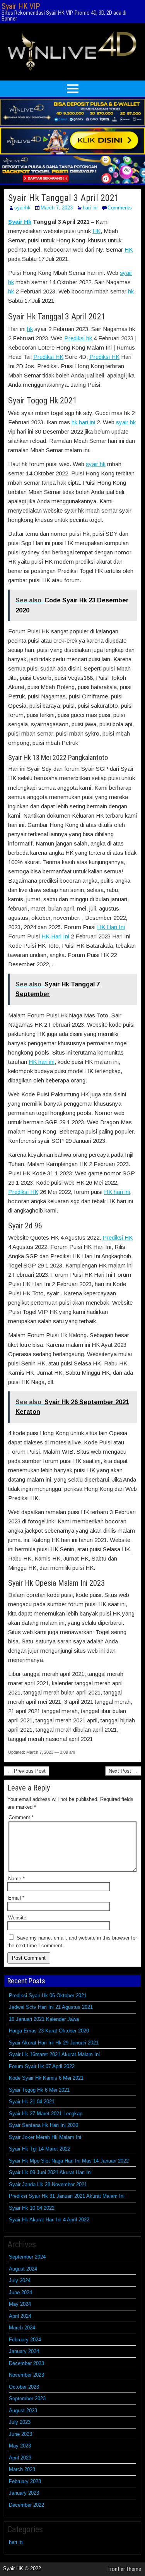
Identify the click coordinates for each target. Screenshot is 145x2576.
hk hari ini (83, 422)
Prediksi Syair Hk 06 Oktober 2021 (48, 1995)
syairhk (22, 208)
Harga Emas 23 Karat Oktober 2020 (49, 2031)
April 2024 (20, 2316)
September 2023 (27, 2398)
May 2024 (20, 2304)
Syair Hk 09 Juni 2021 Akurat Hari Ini (50, 2172)
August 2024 (23, 2269)
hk (11, 291)
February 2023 (25, 2481)
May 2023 (20, 2446)
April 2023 (20, 2458)
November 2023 (26, 2375)
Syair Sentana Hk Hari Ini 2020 (43, 2125)
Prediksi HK (48, 357)
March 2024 (22, 2328)
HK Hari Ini (111, 927)
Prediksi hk (78, 338)
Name (16, 1879)
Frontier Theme (124, 2569)
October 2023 (24, 2387)
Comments (120, 208)
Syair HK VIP (21, 6)
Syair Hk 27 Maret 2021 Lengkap (46, 2114)
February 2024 (25, 2340)
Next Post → (123, 1771)
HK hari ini (42, 1062)
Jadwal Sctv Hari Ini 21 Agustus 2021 (51, 2007)
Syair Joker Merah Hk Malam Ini (45, 2137)
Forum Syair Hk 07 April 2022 (42, 2066)
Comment (21, 1817)
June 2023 (20, 2434)
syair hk (126, 422)
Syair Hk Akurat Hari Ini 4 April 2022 (49, 2220)
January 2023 (24, 2493)
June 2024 (20, 2292)
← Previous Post (26, 1771)
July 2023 (20, 2422)
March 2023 (22, 2469)
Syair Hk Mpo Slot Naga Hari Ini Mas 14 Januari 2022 (69, 2161)
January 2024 (24, 2351)
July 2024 (20, 2280)
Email (16, 1898)
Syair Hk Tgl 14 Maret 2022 (40, 2149)
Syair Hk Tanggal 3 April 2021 (64, 198)
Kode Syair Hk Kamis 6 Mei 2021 (46, 2078)
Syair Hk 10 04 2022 (32, 2208)
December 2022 (26, 2505)
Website (17, 1918)
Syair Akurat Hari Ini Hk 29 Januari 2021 (54, 2043)
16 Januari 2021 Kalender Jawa (44, 2019)
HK (96, 231)
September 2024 (27, 2257)
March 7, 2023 (57, 208)
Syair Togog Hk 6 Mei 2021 (39, 2090)
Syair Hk (20, 222)
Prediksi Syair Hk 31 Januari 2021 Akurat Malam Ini (67, 2196)
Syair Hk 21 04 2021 (32, 2102)
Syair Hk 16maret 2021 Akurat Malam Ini (54, 2054)
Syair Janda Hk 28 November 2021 (48, 2184)
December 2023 (26, 2363)
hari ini (90, 208)
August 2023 (23, 2410)
